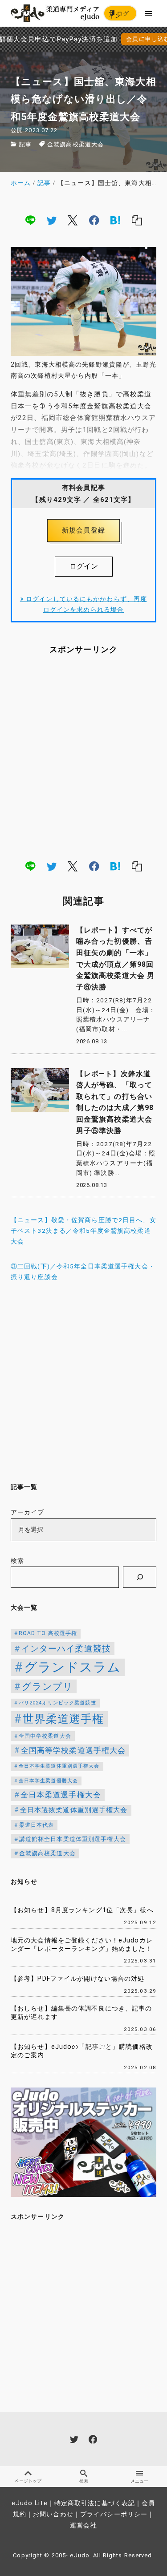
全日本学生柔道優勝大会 (48, 1781)
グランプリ (48, 1686)
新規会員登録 (83, 530)
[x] (73, 220)
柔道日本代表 (37, 1825)
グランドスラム (73, 1667)
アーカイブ (28, 1512)
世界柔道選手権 (63, 1719)
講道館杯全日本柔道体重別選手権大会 (73, 1839)
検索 (17, 1561)
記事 (25, 144)
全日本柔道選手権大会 (61, 1795)
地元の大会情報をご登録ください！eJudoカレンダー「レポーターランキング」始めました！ (82, 1945)
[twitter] (52, 220)
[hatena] (115, 220)
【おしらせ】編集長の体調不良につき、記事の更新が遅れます (81, 2013)
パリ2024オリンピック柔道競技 (57, 1703)
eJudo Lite (29, 2503)
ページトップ (28, 2481)
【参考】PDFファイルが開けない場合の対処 (78, 1979)
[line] (30, 220)
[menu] (149, 13)
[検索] (140, 1577)
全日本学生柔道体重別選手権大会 (59, 1766)
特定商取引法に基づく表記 (95, 2503)
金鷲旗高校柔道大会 (75, 144)
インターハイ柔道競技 (66, 1649)
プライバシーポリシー (114, 2514)
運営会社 (83, 2526)
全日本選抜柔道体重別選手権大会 (74, 1810)
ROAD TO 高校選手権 (48, 1633)
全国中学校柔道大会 (45, 1736)
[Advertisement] (83, 757)
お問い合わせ (53, 2514)
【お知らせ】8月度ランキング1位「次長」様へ (82, 1910)
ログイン (119, 15)
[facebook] (94, 220)
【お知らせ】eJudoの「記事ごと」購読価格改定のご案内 (82, 2051)
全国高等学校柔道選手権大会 (73, 1750)
